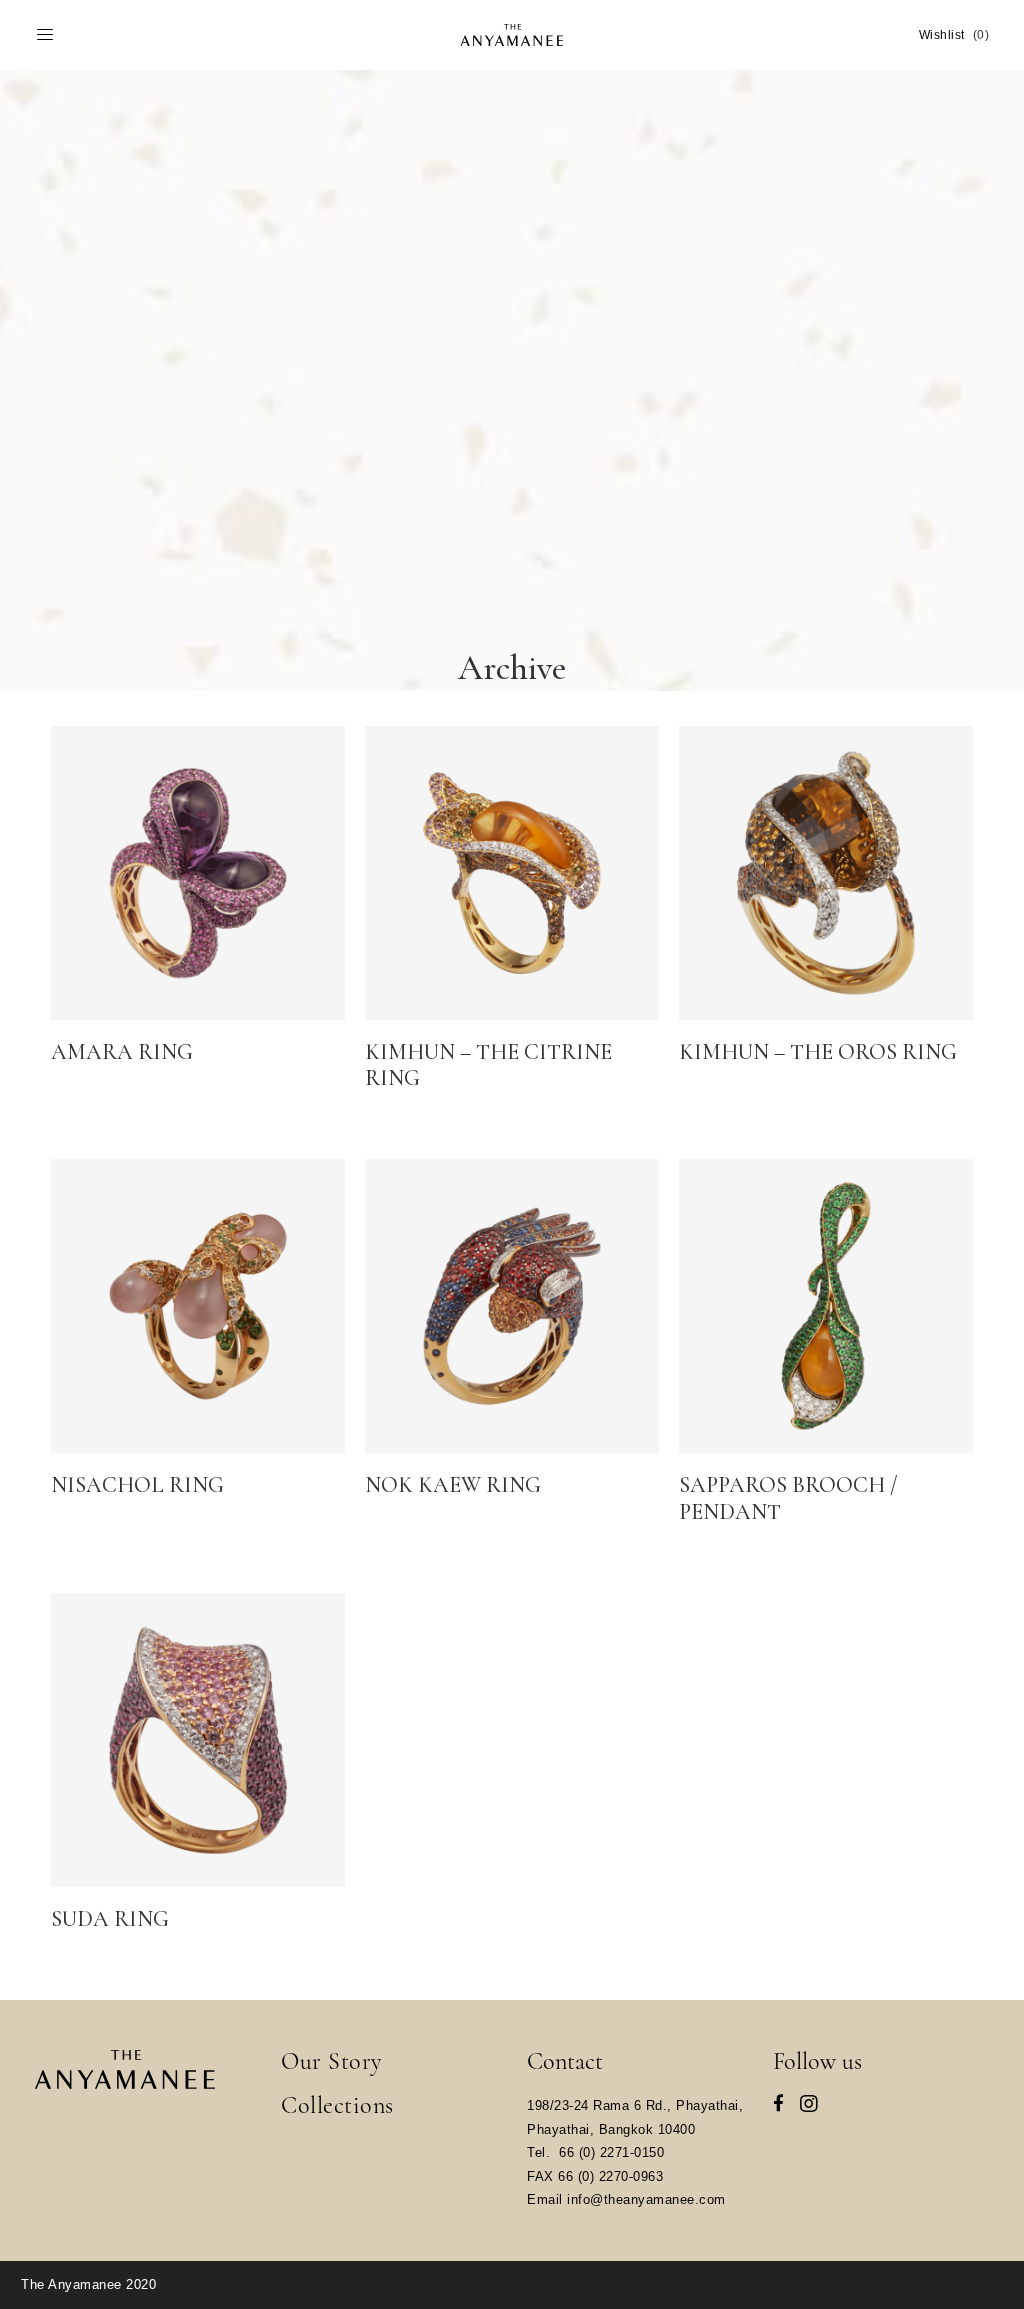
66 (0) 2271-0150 (611, 2152)
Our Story (331, 2061)
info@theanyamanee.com (646, 2199)
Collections (337, 2105)
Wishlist (954, 35)
